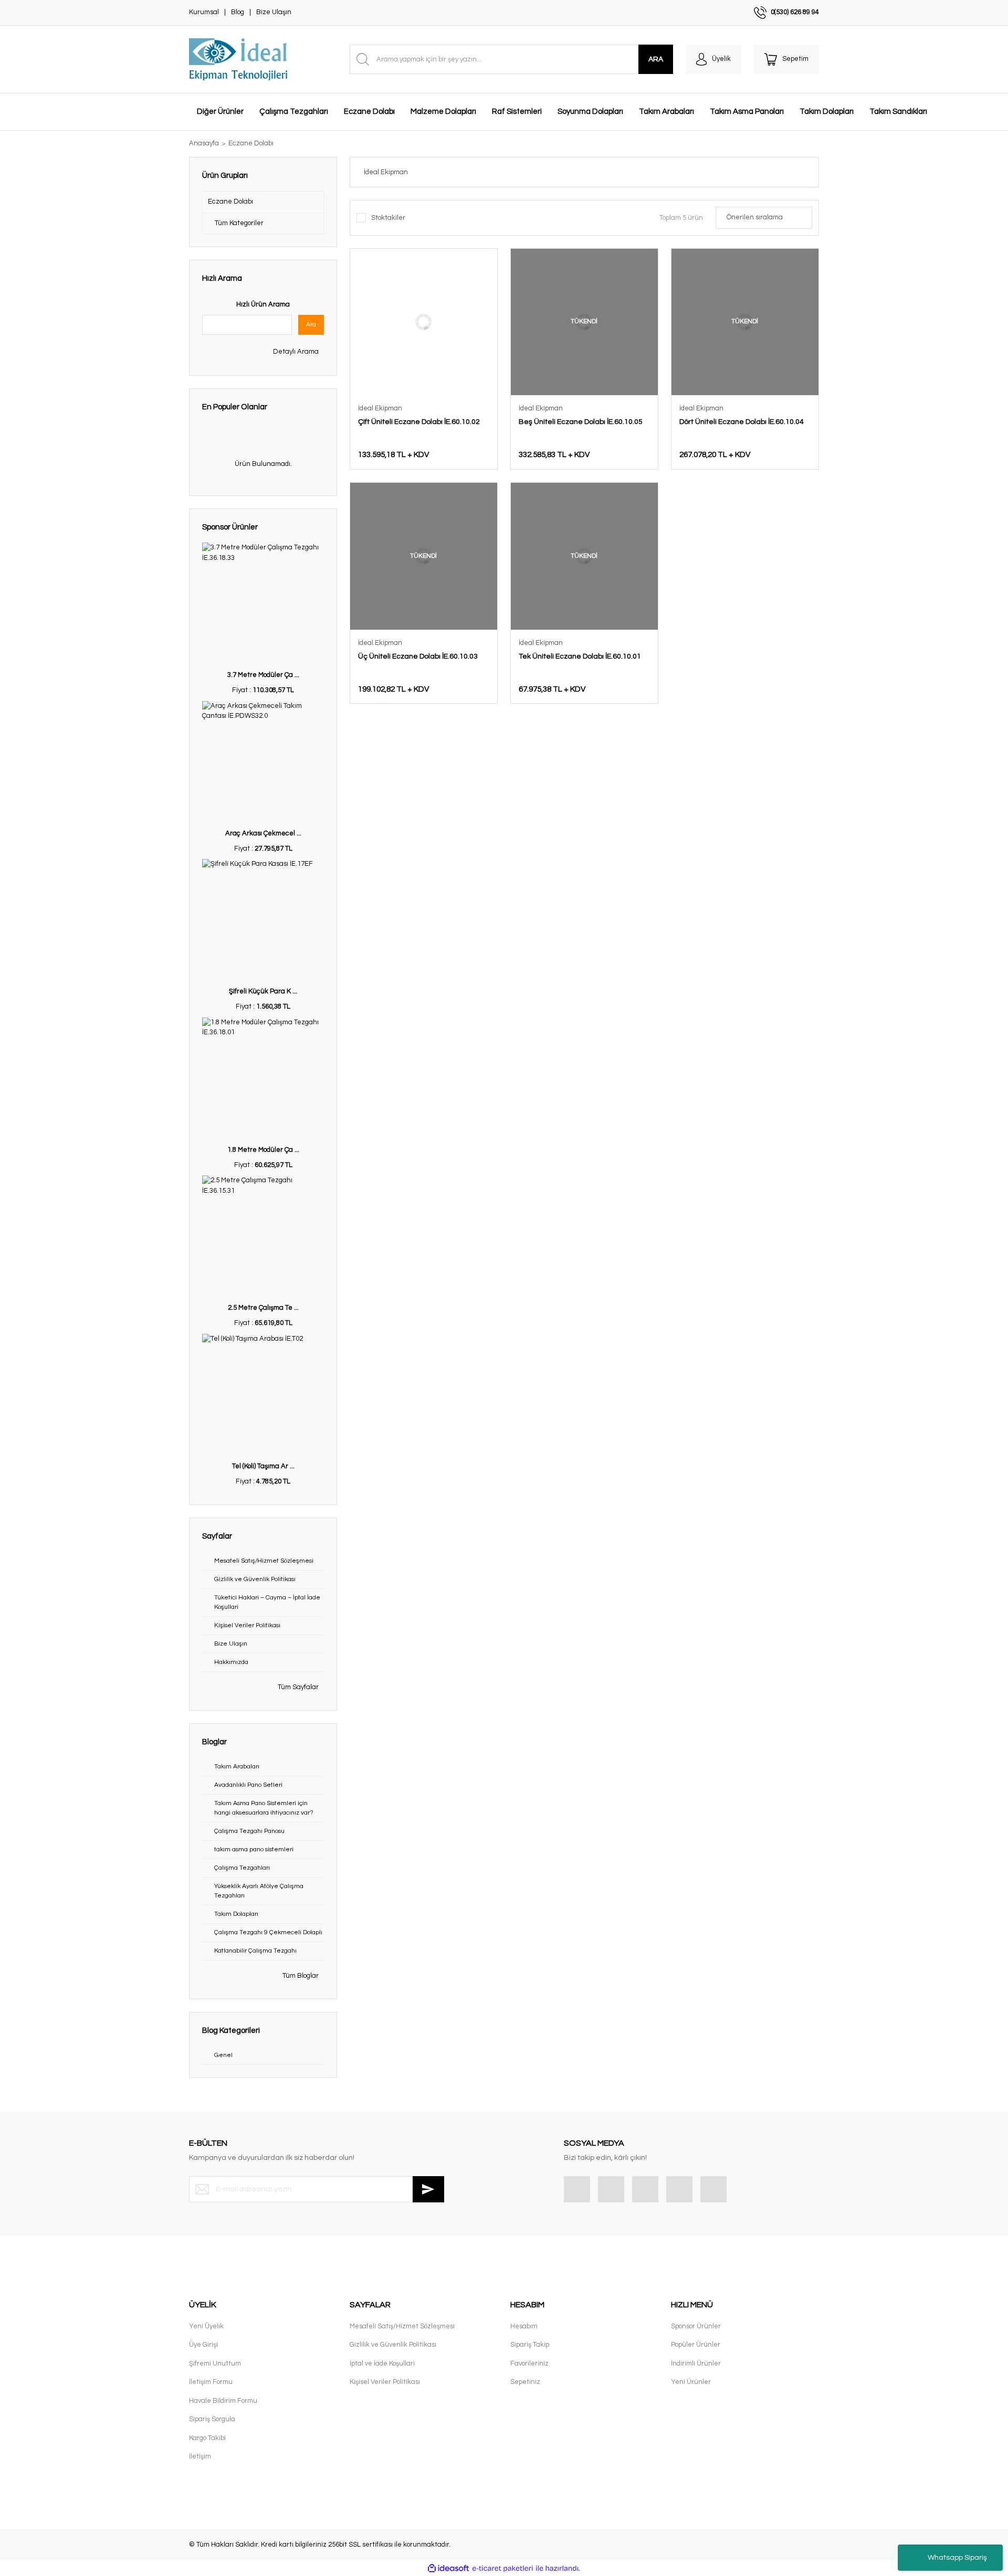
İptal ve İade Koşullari (382, 2363)
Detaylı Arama (295, 352)
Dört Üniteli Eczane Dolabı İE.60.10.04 (742, 422)
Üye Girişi (203, 2345)
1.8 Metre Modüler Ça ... (263, 1150)
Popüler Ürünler (696, 2345)
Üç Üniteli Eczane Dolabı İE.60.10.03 (418, 656)
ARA (656, 59)
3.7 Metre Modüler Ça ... (263, 675)
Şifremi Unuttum (215, 2363)
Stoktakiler (388, 218)
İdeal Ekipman (380, 408)
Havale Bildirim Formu (223, 2401)
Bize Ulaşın (274, 12)
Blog (238, 12)
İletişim (200, 2456)
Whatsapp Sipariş (957, 2558)
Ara (311, 325)
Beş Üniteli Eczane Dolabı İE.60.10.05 (581, 422)
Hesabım (524, 2326)
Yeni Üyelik (206, 2326)
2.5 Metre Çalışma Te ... (263, 1308)
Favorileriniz (529, 2363)
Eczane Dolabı (251, 143)
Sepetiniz (525, 2382)
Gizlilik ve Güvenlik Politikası (393, 2345)
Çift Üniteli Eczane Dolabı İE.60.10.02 (419, 422)
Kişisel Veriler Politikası (385, 2382)
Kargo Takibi (207, 2438)
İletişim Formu (211, 2382)
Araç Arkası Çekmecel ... (263, 833)
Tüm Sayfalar (297, 1687)
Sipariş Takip (530, 2345)
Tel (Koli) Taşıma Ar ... (263, 1466)
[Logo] (238, 59)
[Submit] (428, 2189)
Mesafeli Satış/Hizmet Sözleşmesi (402, 2326)
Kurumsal (204, 12)
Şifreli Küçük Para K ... (263, 991)
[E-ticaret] (503, 2569)
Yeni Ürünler (691, 2382)
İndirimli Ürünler (696, 2363)
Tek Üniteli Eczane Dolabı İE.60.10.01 (580, 656)
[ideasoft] (448, 2569)
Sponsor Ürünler (696, 2326)
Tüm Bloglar (300, 1976)
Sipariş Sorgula (212, 2419)
